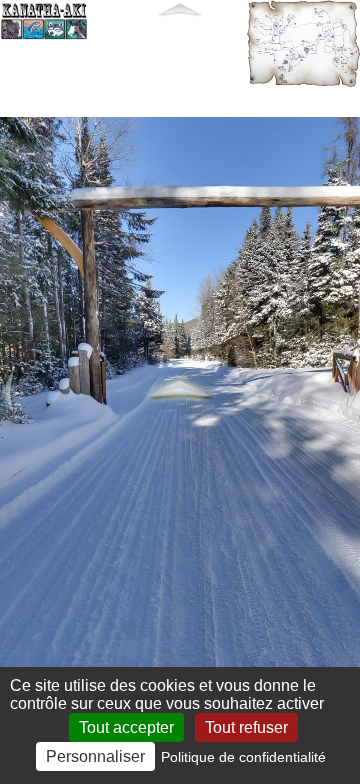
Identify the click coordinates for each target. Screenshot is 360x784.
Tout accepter (126, 727)
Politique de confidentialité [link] (243, 757)
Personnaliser (95, 756)
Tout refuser (246, 727)
